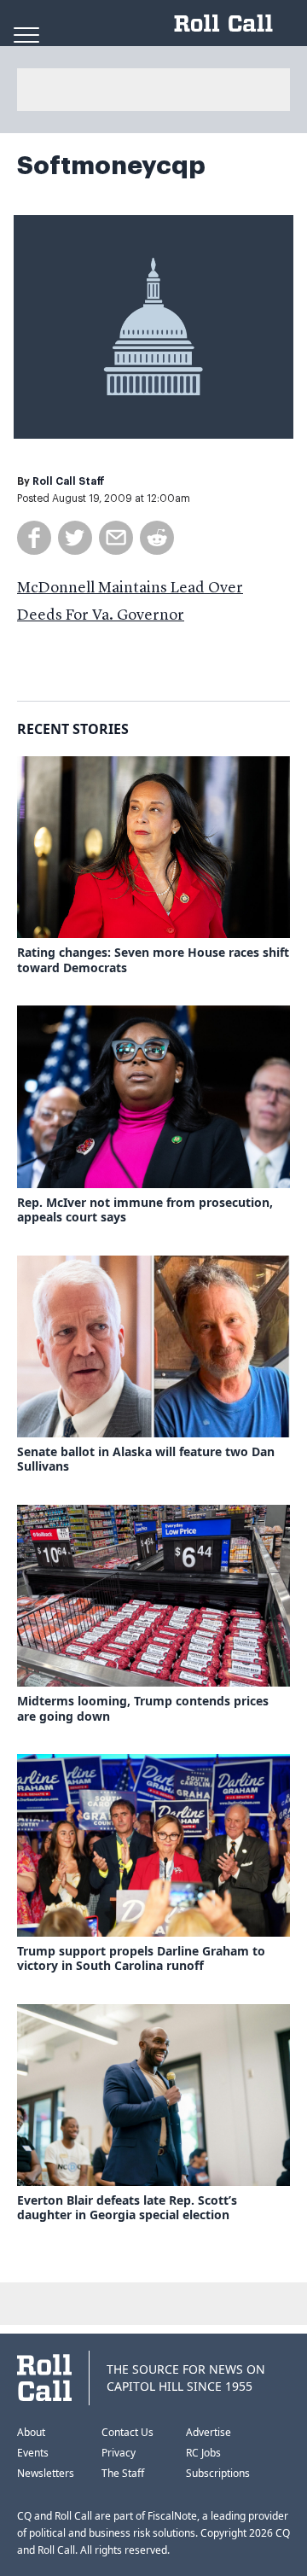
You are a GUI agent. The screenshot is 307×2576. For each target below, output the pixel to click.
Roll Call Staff (69, 481)
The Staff (123, 2473)
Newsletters (46, 2473)
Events (33, 2453)
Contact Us (127, 2432)
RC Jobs (203, 2453)
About (31, 2432)
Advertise (209, 2432)
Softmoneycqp (111, 166)
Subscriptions (218, 2473)
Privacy (119, 2453)
